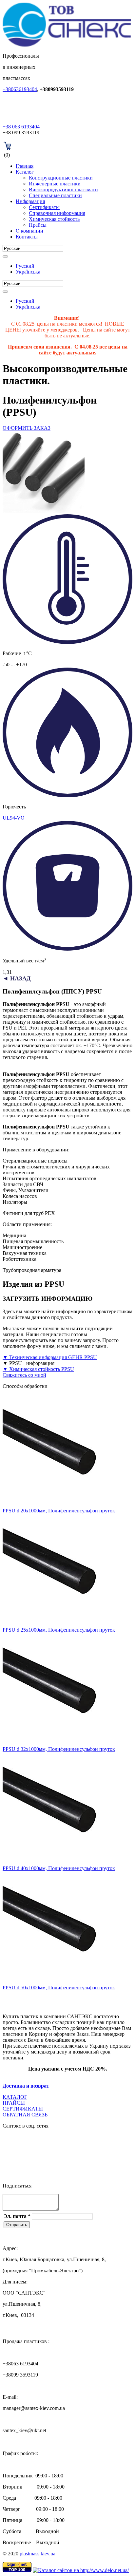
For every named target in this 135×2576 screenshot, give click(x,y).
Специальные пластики (55, 195)
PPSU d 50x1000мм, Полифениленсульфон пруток (59, 1988)
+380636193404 (20, 89)
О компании (29, 231)
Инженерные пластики (55, 184)
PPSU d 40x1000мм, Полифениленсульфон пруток (59, 1868)
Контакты (27, 237)
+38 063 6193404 (21, 127)
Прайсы (38, 225)
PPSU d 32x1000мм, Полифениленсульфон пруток (59, 1749)
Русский (25, 266)
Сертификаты (44, 207)
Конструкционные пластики (61, 178)
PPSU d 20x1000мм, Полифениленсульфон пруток (59, 1511)
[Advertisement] (69, 1999)
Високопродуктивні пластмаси (63, 189)
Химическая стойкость (54, 219)
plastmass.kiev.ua (38, 2554)
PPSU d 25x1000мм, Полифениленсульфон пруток (59, 1630)
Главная (25, 166)
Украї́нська (28, 272)
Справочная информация (57, 213)
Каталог (25, 172)
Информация (30, 201)
